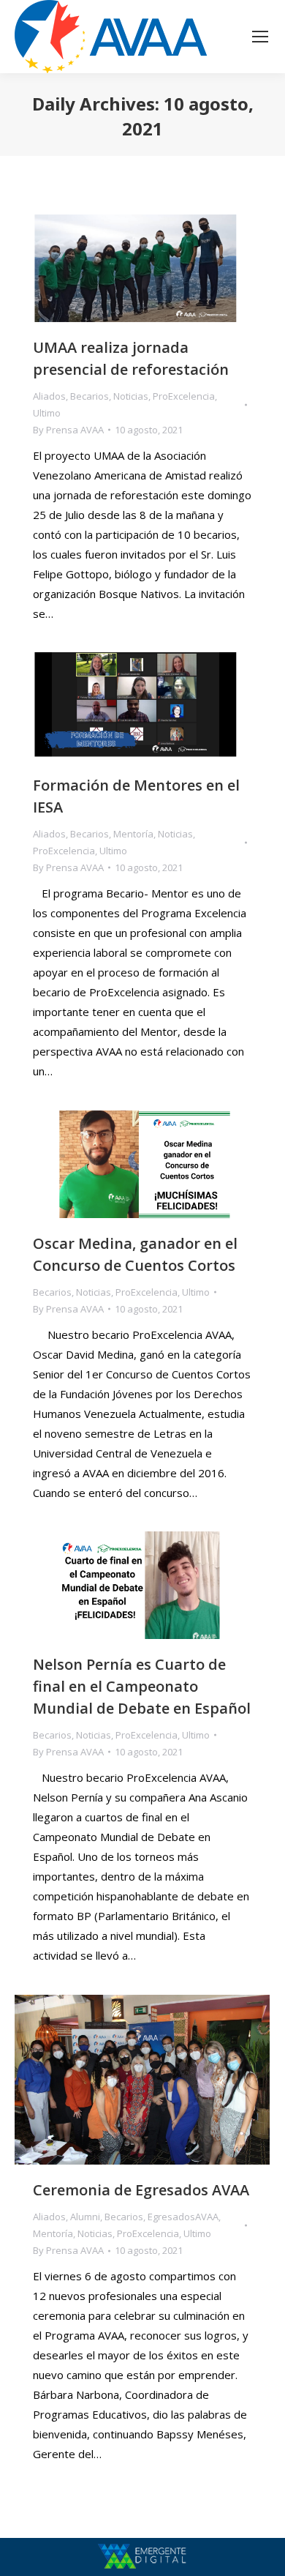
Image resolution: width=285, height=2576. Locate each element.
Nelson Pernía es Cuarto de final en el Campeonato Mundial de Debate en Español (142, 1686)
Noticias (131, 396)
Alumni (85, 2217)
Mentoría (133, 834)
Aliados (49, 396)
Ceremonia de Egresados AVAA (141, 2190)
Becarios (90, 396)
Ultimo (47, 413)
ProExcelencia (184, 396)
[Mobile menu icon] (260, 37)
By (68, 430)
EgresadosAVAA (183, 2217)
